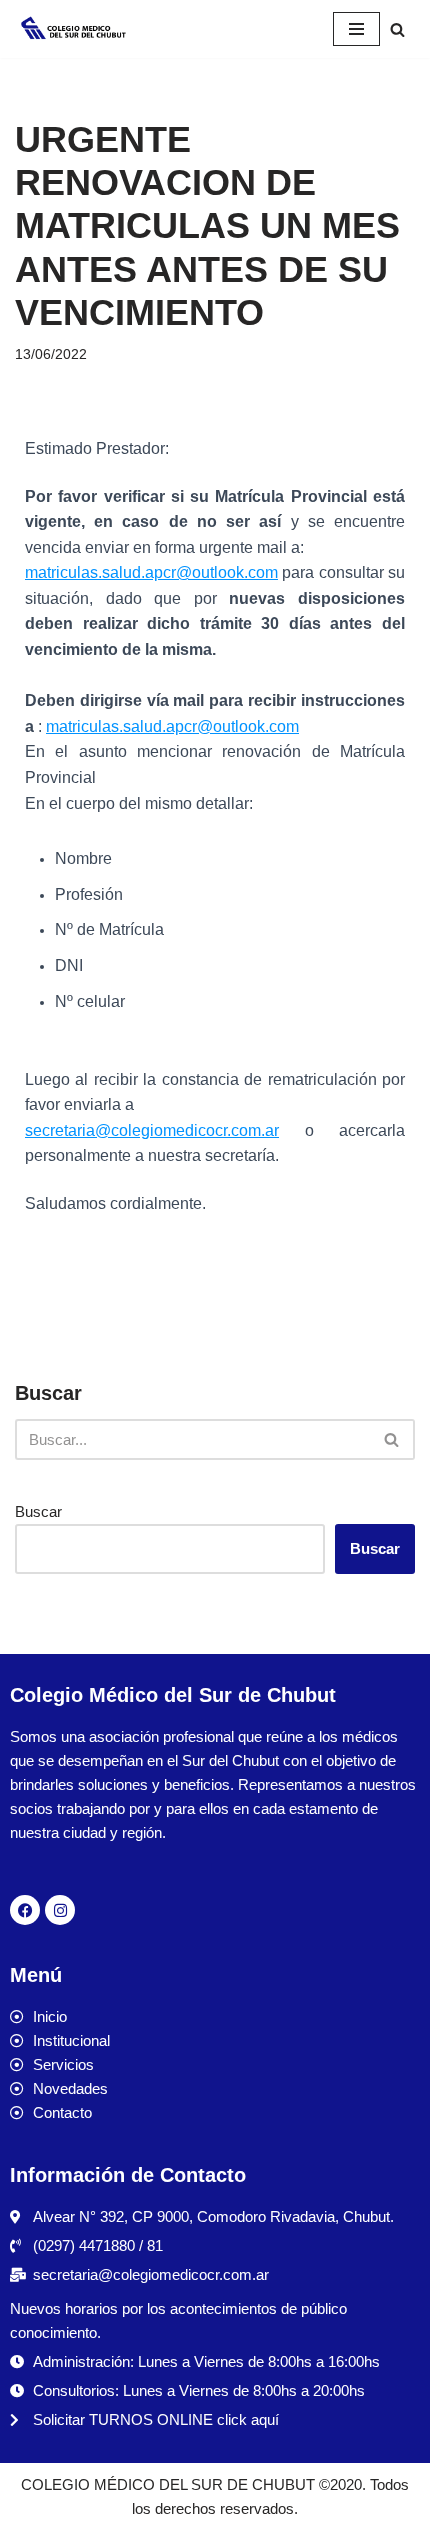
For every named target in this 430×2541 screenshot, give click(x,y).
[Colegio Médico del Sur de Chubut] (75, 29)
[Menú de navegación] (356, 29)
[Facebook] (25, 1910)
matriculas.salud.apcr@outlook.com (151, 572)
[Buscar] (397, 29)
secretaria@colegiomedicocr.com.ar (152, 1130)
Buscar (38, 1511)
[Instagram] (60, 1910)
